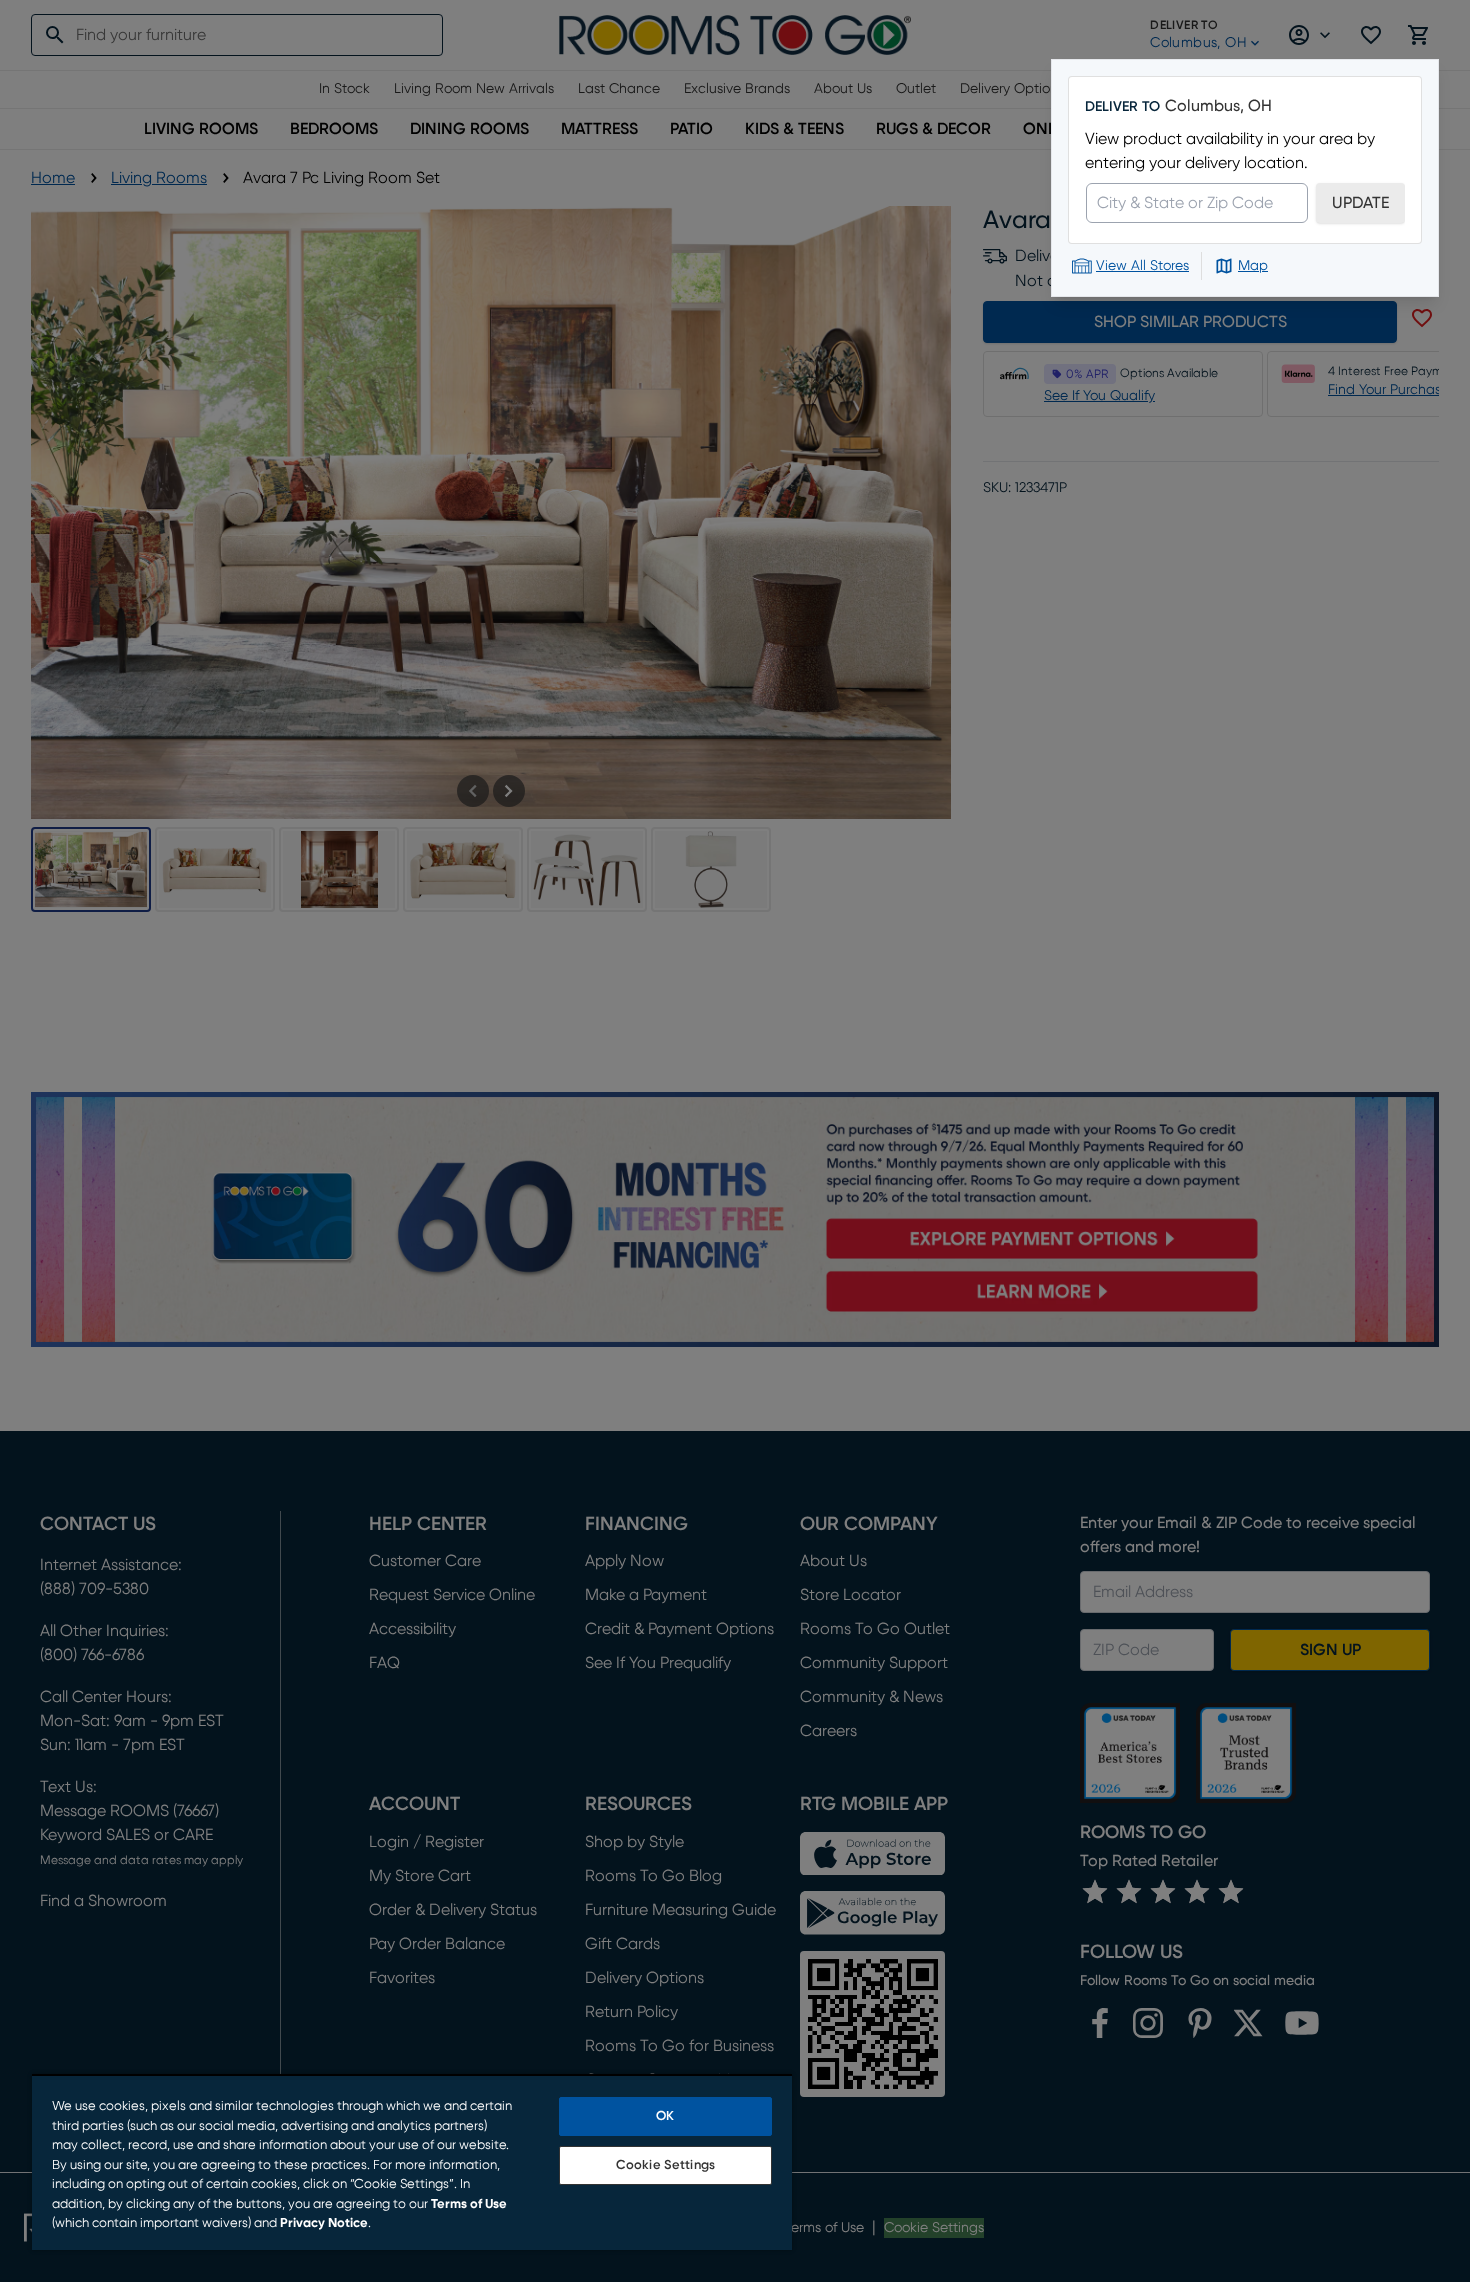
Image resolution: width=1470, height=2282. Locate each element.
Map (1253, 266)
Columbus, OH (1218, 106)
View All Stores (1142, 266)
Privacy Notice (324, 2223)
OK (665, 2116)
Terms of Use (469, 2204)
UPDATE (1360, 203)
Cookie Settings (665, 2165)
